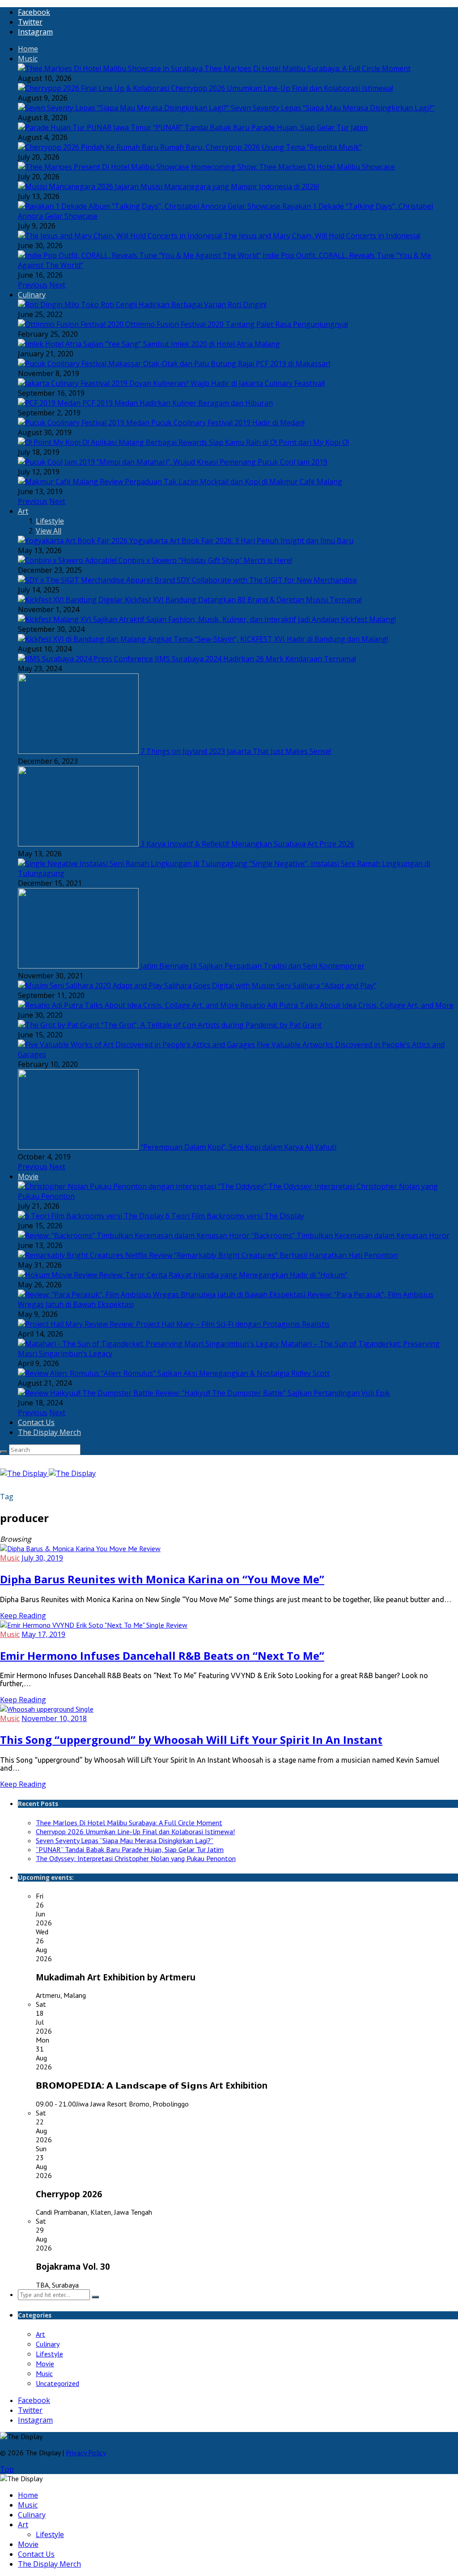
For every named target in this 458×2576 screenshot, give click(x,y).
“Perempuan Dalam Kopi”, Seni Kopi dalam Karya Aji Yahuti (238, 1147)
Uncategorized (57, 2383)
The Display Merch (49, 1432)
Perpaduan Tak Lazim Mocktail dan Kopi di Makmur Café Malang (233, 482)
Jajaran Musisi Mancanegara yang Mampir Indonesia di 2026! (217, 186)
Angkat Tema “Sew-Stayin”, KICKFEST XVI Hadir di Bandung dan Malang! (268, 639)
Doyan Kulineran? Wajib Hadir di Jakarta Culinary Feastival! (227, 383)
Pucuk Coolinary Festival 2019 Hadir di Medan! (228, 423)
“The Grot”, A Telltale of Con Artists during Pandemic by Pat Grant (211, 1025)
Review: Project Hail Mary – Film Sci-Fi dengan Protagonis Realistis (220, 1324)
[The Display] (48, 1473)
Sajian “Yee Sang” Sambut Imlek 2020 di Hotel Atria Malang (182, 344)
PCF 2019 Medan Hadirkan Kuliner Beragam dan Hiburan (178, 403)
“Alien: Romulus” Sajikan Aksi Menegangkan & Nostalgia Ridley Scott (215, 1373)
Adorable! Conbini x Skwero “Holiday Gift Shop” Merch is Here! (189, 560)
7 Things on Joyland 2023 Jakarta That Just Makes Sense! (236, 751)
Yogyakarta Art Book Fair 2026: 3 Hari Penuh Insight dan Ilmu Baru (241, 541)
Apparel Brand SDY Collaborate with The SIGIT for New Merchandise (242, 580)
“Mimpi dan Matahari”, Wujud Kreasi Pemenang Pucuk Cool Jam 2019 (212, 462)
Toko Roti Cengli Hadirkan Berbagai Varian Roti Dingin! (174, 305)
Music (28, 59)
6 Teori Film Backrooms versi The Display (235, 1216)
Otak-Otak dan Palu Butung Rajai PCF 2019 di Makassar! (237, 364)
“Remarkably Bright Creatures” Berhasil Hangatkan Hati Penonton (286, 1255)
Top (7, 2469)
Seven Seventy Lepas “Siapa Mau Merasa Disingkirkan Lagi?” (333, 108)
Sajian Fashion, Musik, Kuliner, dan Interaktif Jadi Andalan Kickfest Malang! (271, 619)
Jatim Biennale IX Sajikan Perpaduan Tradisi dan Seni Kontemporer (252, 966)
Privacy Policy (86, 2453)
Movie (28, 1176)
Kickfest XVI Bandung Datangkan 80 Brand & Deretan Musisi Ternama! (243, 600)
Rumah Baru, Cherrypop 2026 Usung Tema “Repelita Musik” (261, 147)
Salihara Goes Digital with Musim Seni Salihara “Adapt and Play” (270, 986)
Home (28, 49)
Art (23, 511)
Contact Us (36, 1422)
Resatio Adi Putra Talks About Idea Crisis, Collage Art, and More (347, 1005)
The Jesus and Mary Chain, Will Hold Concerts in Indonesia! (322, 236)
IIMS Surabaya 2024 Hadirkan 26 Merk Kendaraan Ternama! (255, 659)
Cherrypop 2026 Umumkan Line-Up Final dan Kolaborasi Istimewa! (282, 88)
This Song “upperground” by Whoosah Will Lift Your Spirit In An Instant (191, 1740)
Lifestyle (50, 521)
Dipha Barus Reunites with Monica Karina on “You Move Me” (162, 1579)
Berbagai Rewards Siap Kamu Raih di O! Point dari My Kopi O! (247, 442)
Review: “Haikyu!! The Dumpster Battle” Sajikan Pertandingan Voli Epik (273, 1393)
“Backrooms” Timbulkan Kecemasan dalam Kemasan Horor (350, 1235)
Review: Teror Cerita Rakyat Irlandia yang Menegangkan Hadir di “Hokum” (223, 1275)
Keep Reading (23, 1616)
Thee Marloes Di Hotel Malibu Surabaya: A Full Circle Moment (307, 68)
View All (49, 531)
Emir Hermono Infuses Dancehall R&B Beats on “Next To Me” (162, 1656)
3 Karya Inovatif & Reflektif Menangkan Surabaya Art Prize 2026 (247, 844)
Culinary (32, 295)
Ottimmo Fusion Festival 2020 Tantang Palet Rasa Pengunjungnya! (237, 324)
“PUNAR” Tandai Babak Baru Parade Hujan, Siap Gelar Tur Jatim (260, 127)
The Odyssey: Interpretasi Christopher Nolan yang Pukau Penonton (136, 1858)
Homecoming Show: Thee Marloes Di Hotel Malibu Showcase (293, 167)
